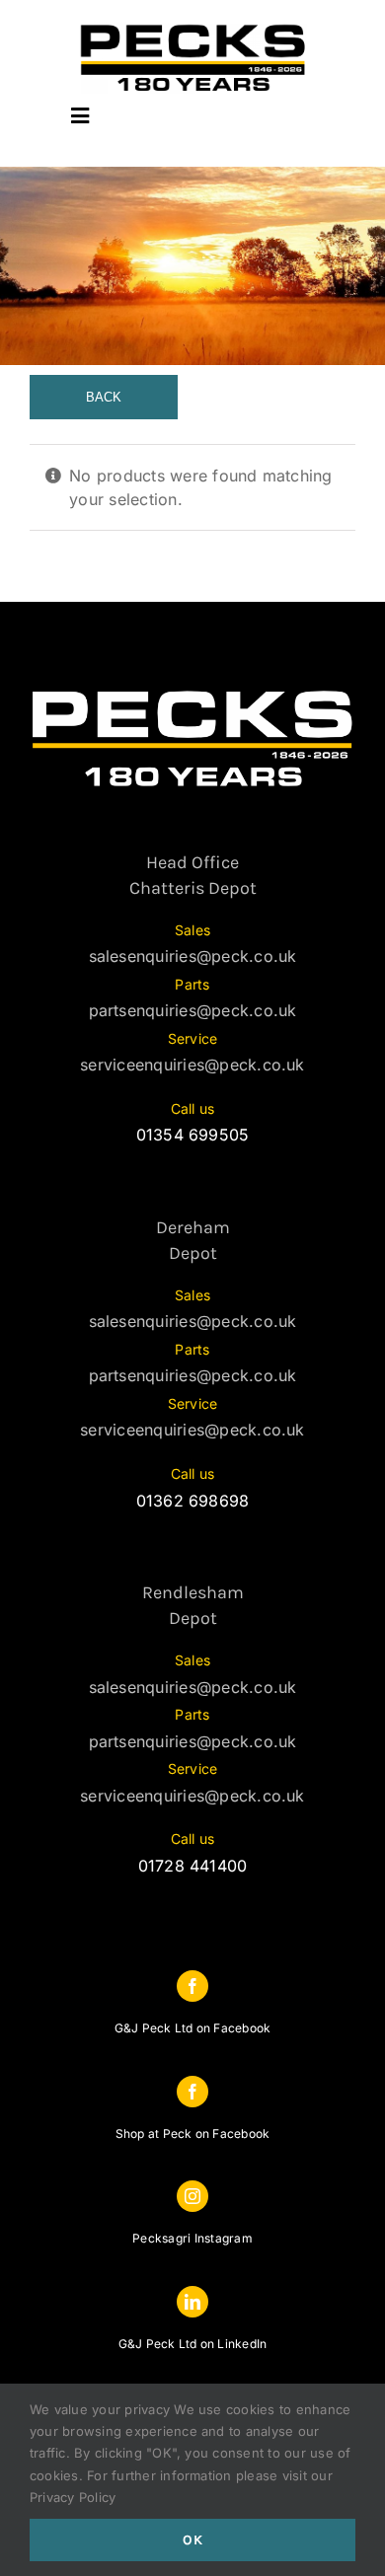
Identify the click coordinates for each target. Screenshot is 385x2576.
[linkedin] (192, 2302)
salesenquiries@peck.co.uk (193, 956)
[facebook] (192, 1986)
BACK (104, 397)
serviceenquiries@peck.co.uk (192, 1065)
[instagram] (192, 2196)
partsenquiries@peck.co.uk (193, 1010)
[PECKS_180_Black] (193, 28)
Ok (193, 2540)
